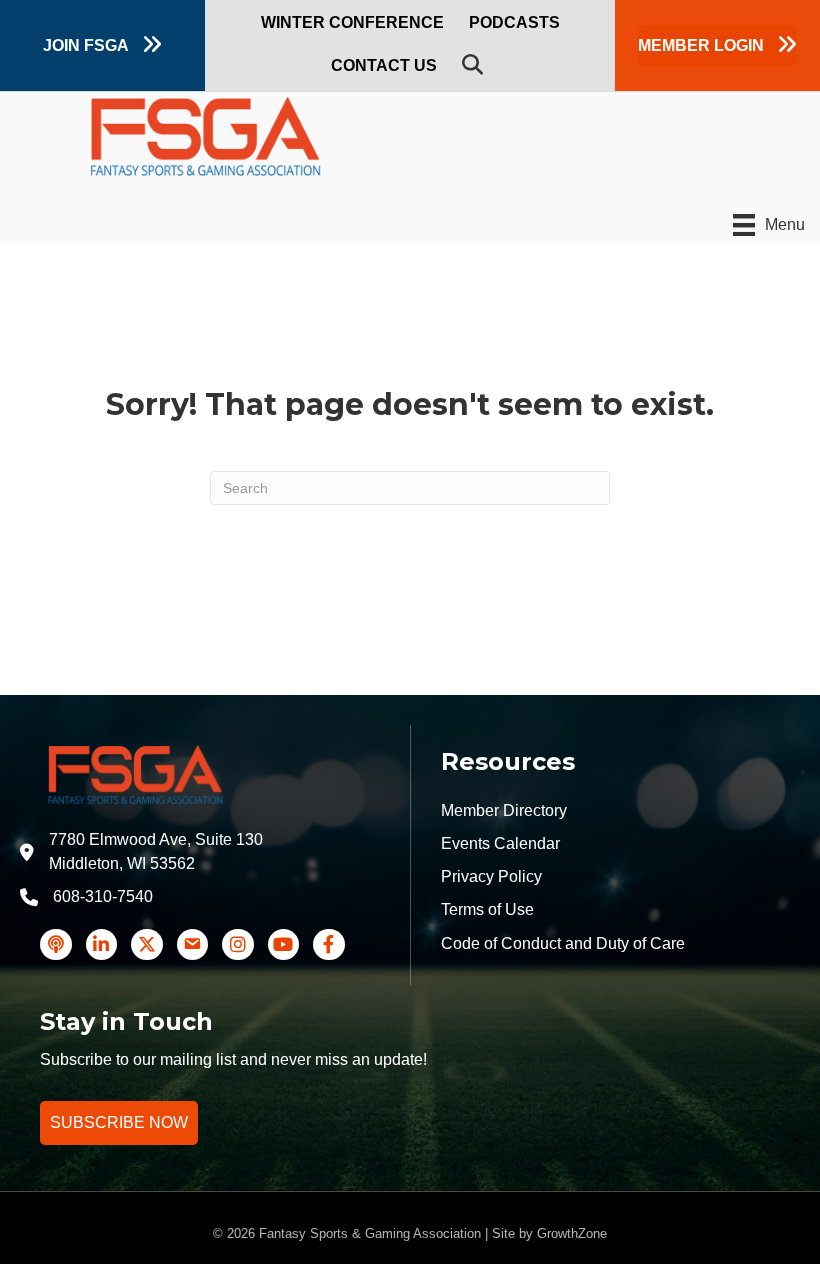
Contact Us (384, 65)
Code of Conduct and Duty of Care (563, 943)
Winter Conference (352, 22)
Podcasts (514, 22)
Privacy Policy (491, 876)
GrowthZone (572, 1233)
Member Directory (504, 810)
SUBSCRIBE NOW (119, 1122)
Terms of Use (487, 909)
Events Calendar (500, 843)
